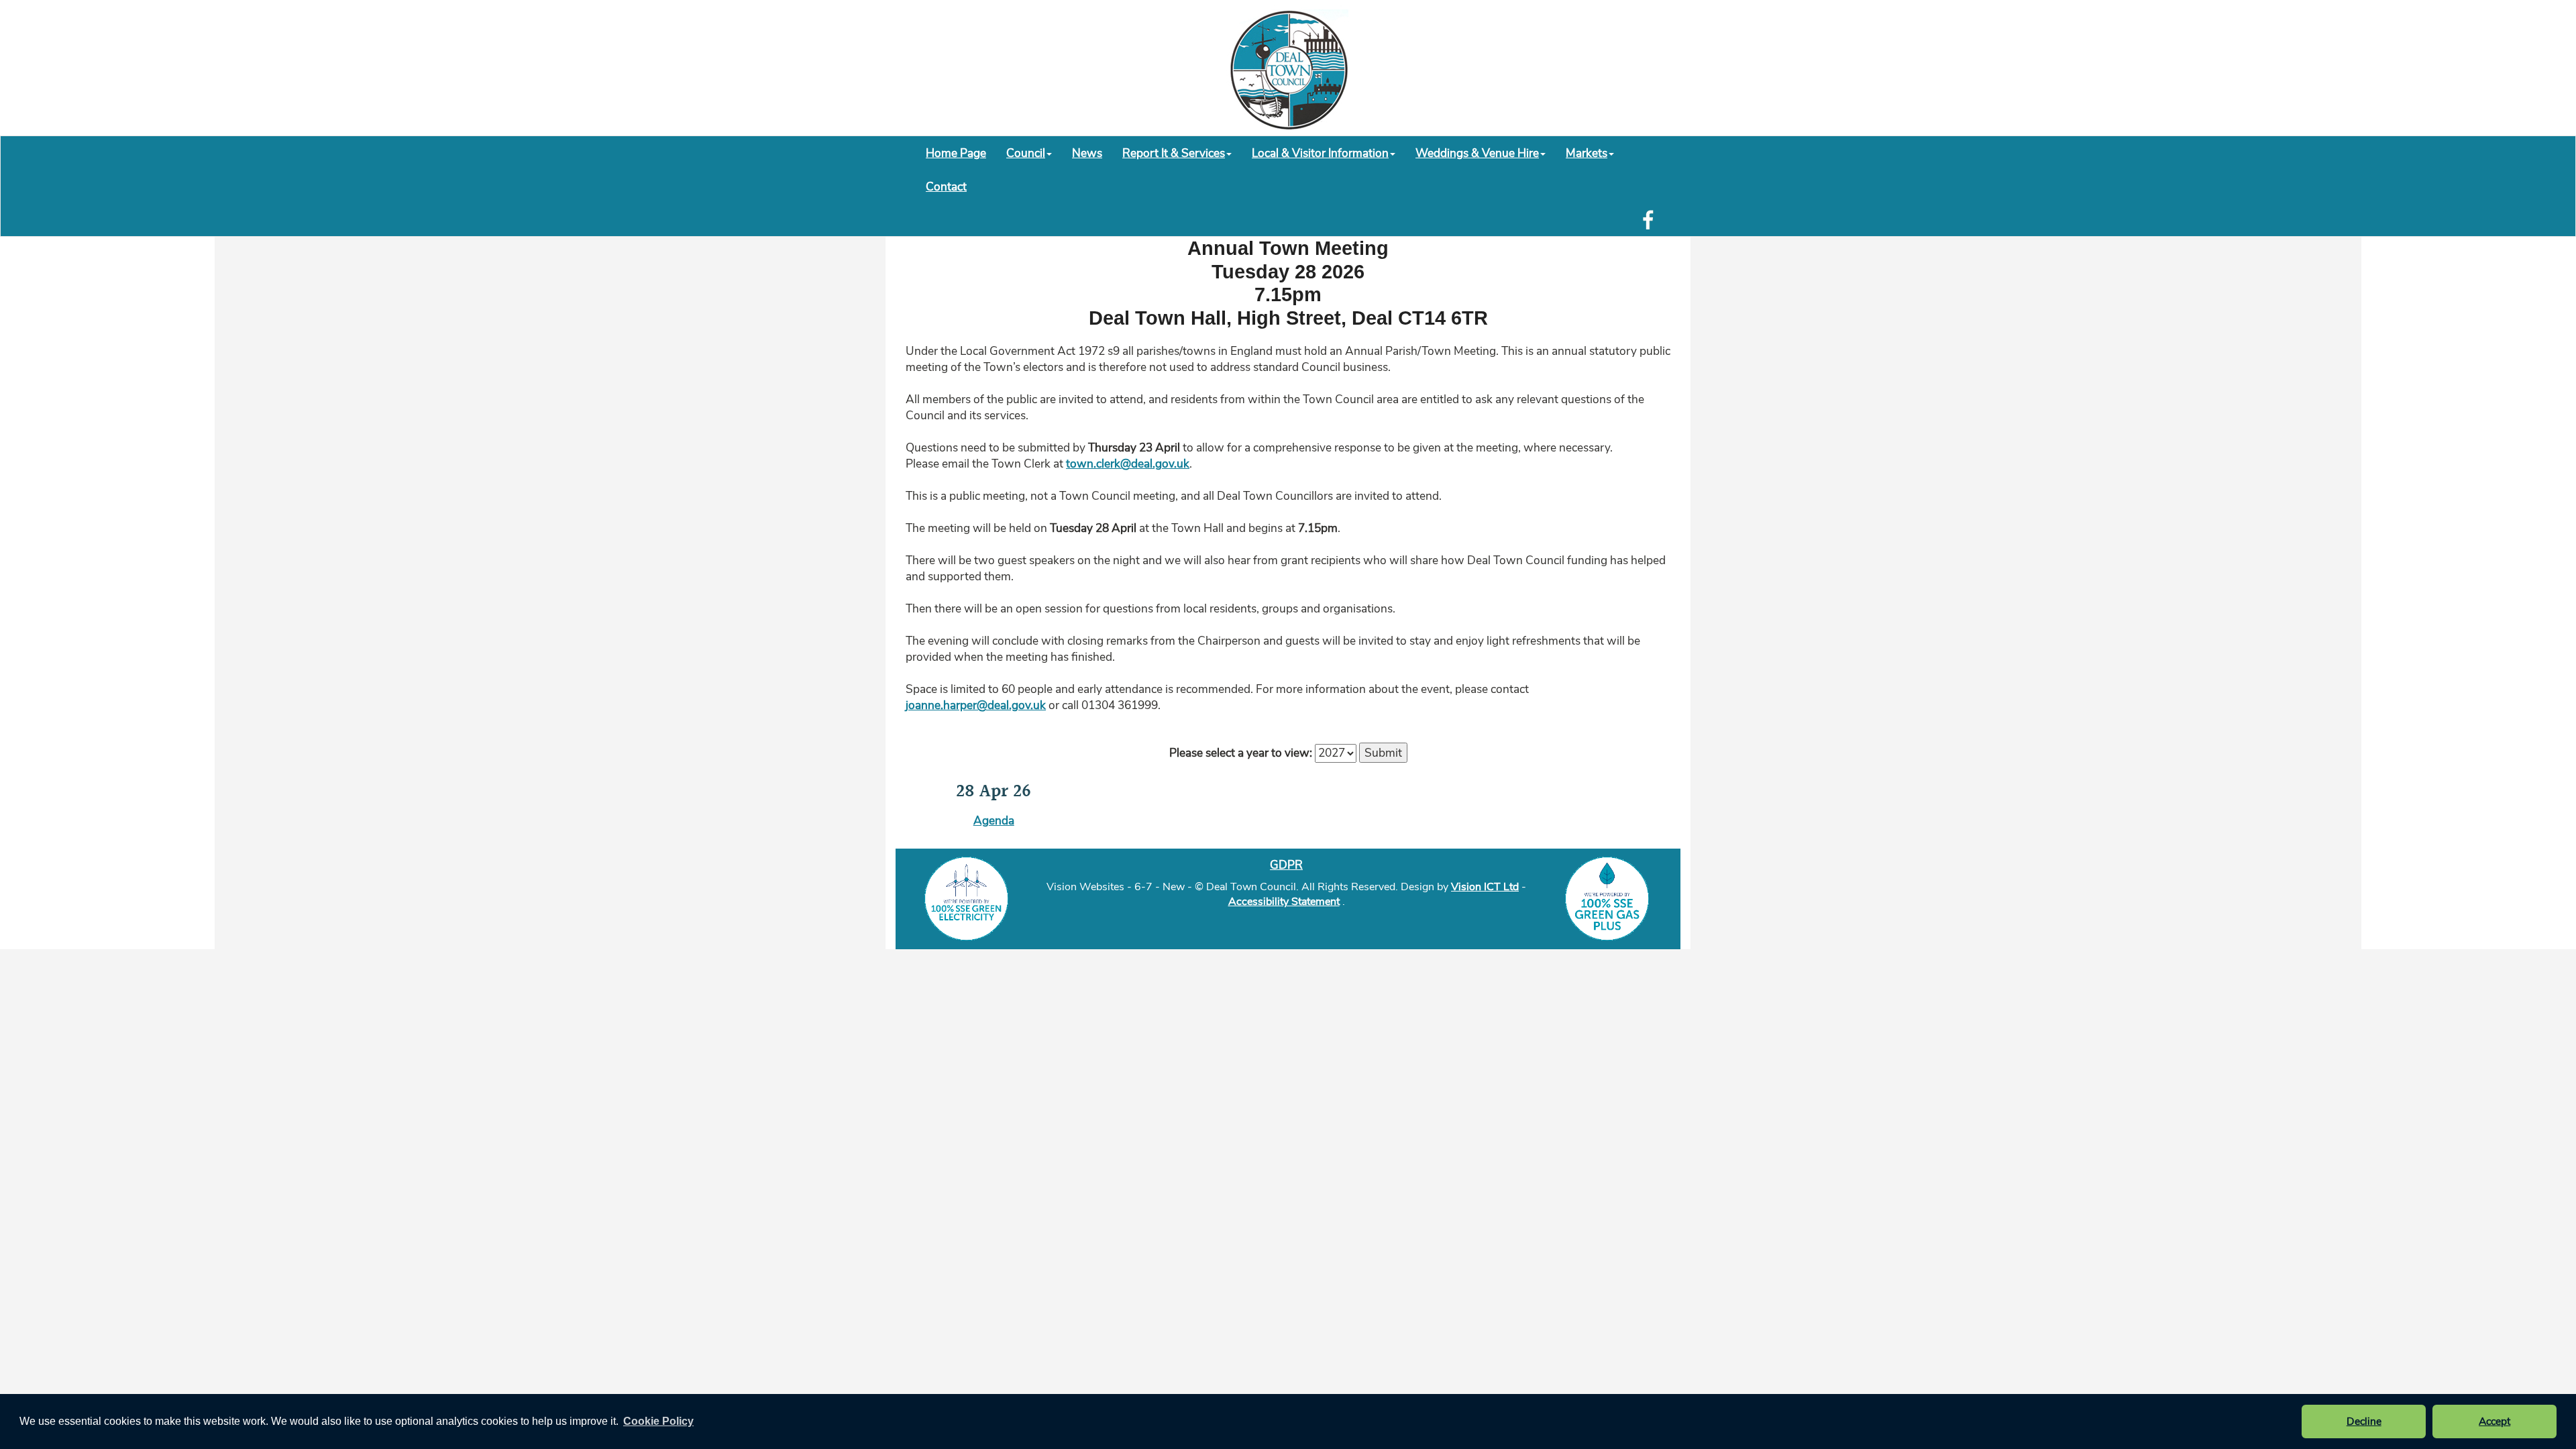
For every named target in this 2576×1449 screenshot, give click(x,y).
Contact (946, 186)
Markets (1587, 153)
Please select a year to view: (1241, 753)
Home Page (956, 153)
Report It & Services (1174, 153)
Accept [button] (2494, 1421)
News (1087, 153)
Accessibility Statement (1284, 902)
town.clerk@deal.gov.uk (1128, 464)
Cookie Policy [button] (658, 1421)
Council (1026, 153)
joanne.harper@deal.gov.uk (976, 705)
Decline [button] (2364, 1421)
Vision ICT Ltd (1485, 887)
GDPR (1286, 865)
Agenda (994, 820)
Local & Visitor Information (1320, 153)
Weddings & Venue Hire (1477, 153)
